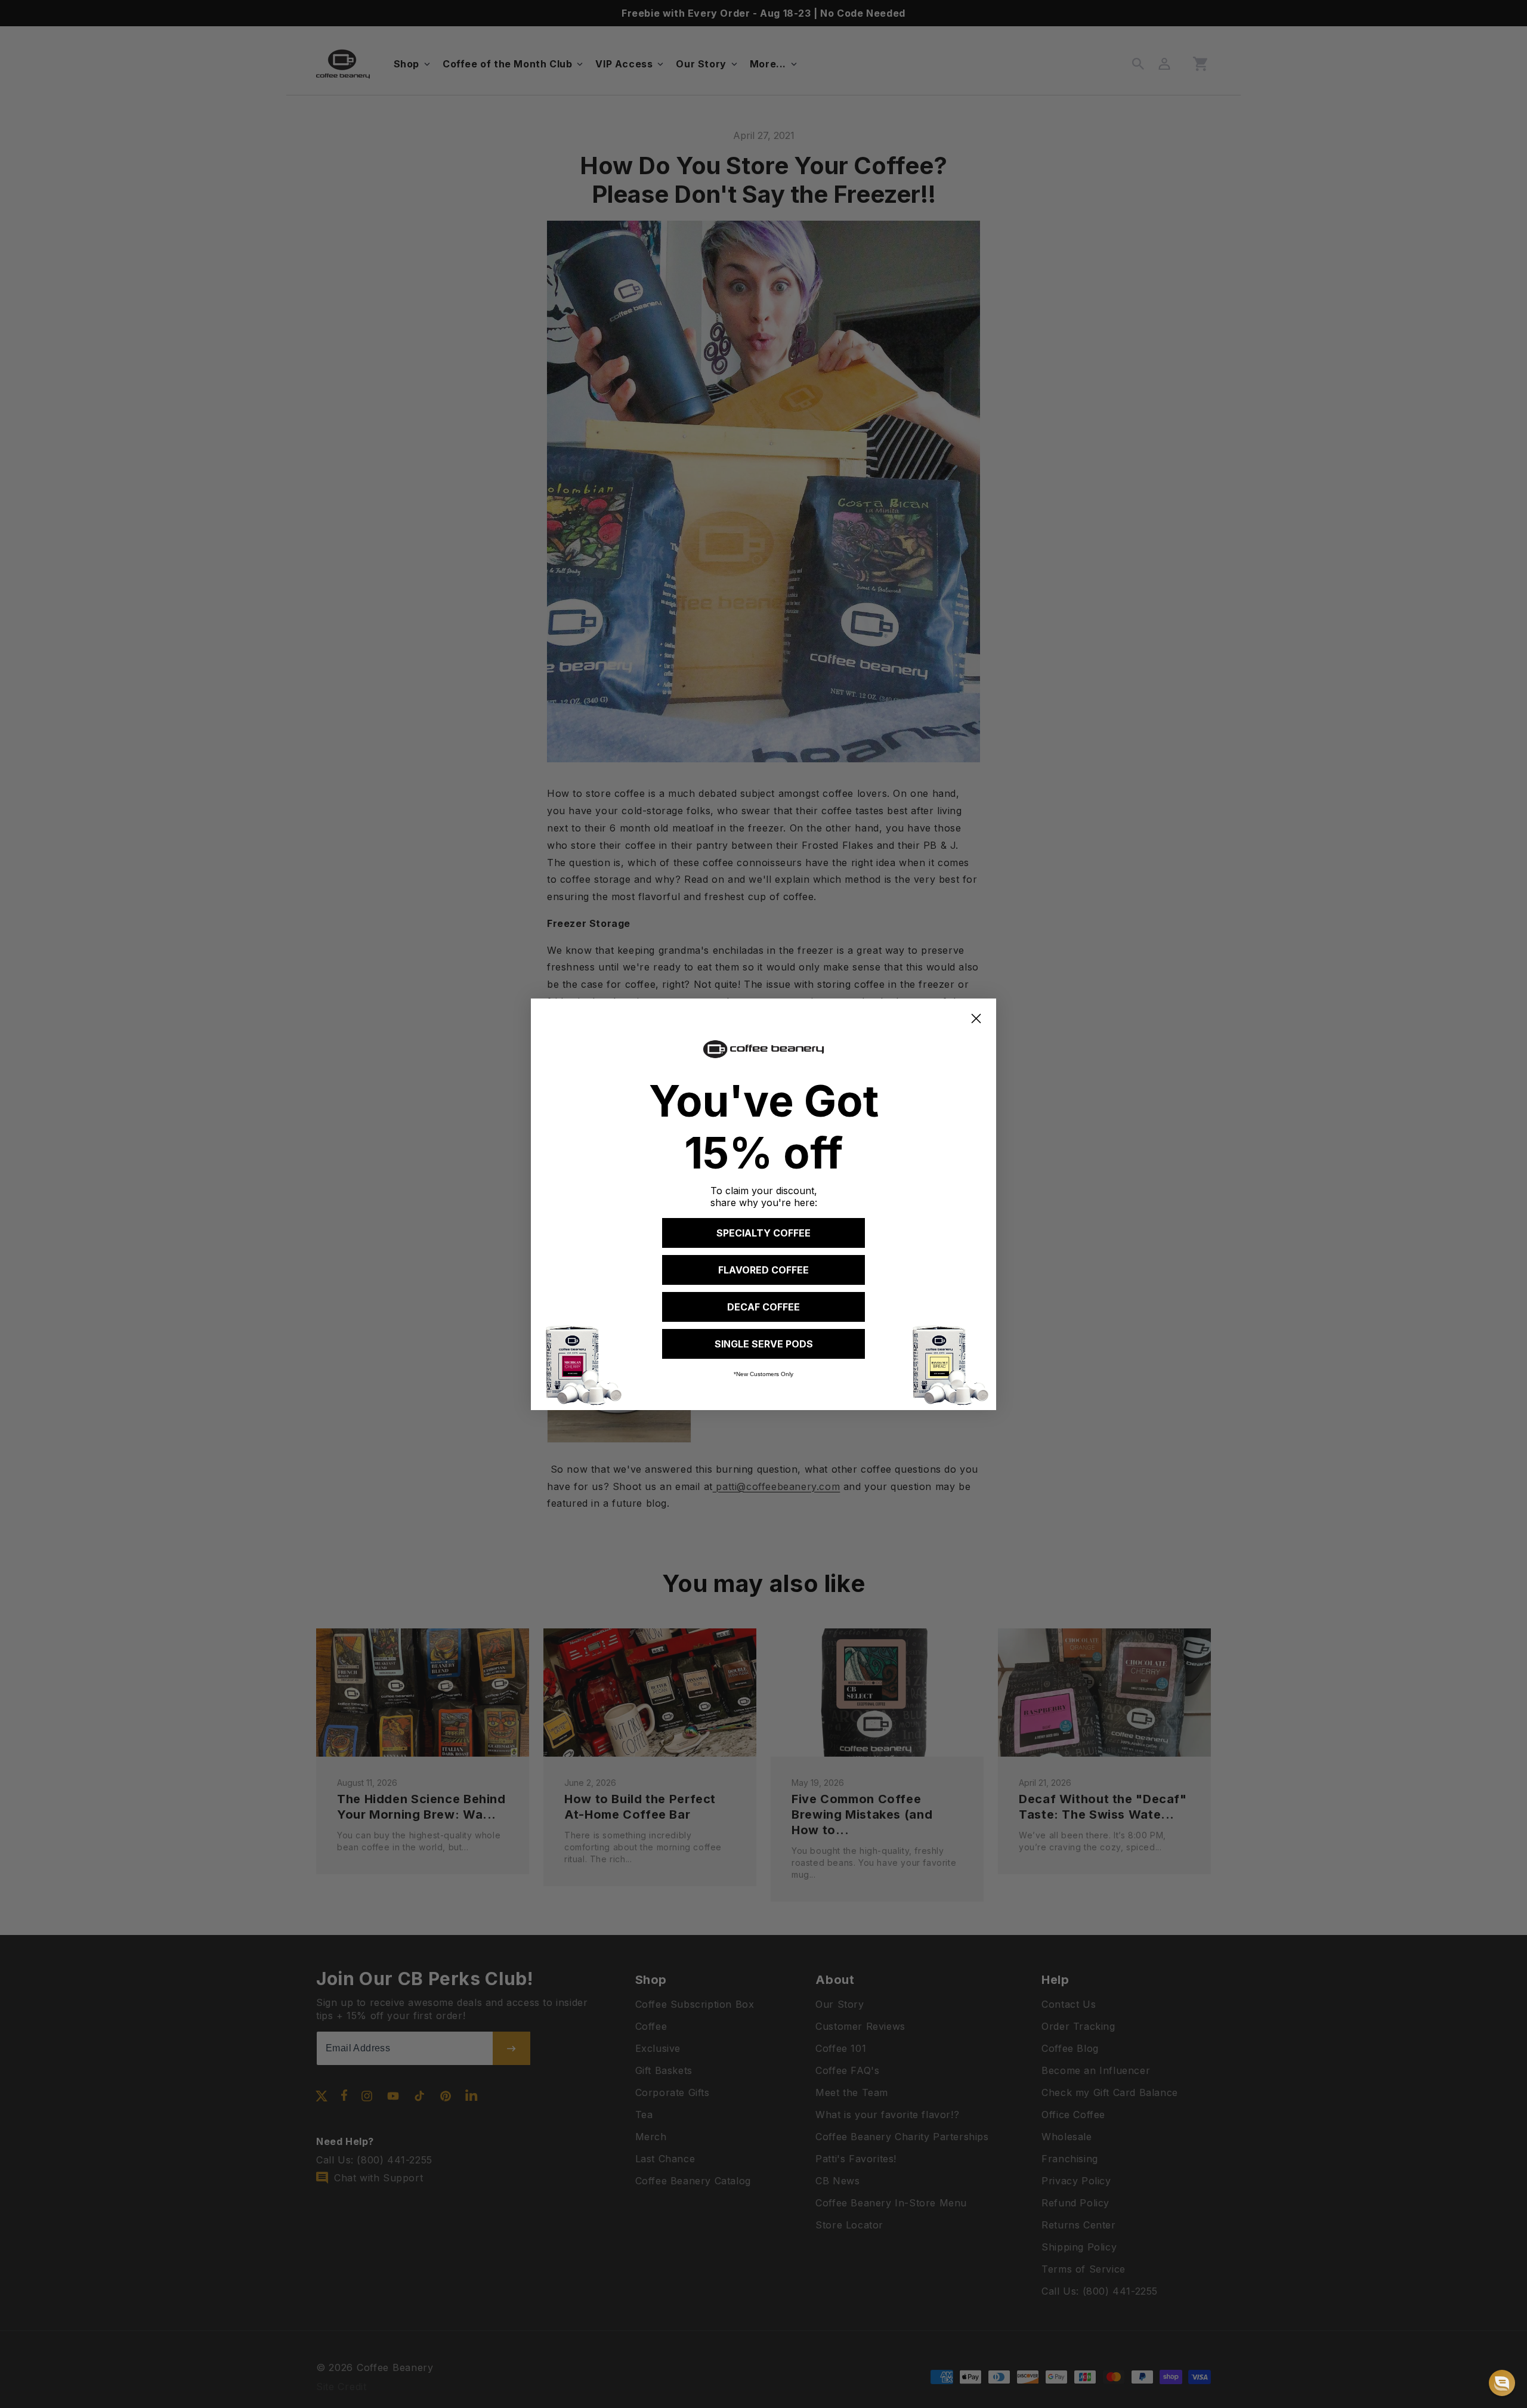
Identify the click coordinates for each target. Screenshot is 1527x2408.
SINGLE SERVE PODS (764, 1344)
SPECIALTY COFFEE (763, 1233)
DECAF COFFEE (763, 1307)
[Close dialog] (976, 1018)
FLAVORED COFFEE (763, 1270)
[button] (1502, 2383)
